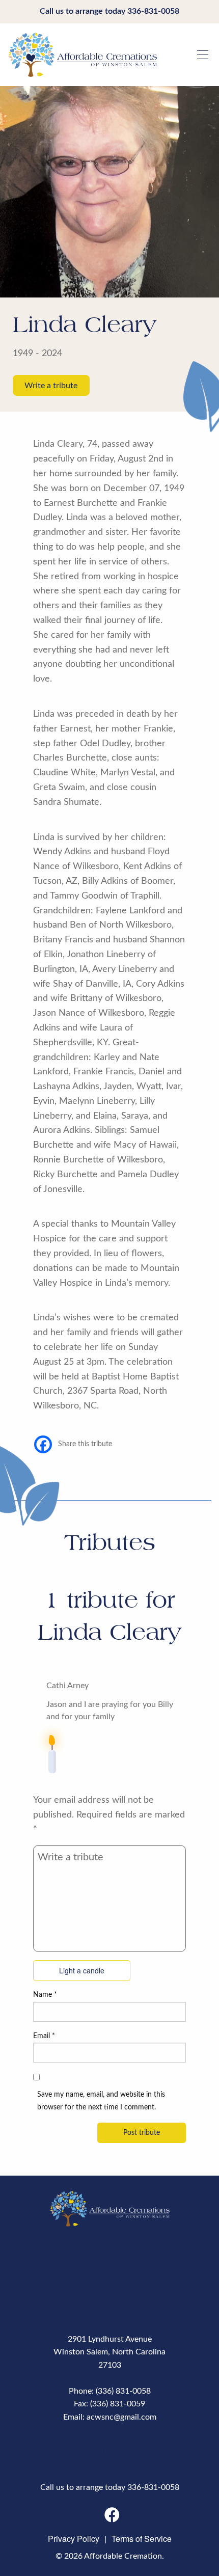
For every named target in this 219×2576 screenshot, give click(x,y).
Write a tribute (51, 385)
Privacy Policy (74, 2539)
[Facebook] (43, 1444)
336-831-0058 (153, 11)
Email (44, 2036)
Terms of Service (142, 2539)
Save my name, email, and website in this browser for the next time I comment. (101, 2101)
